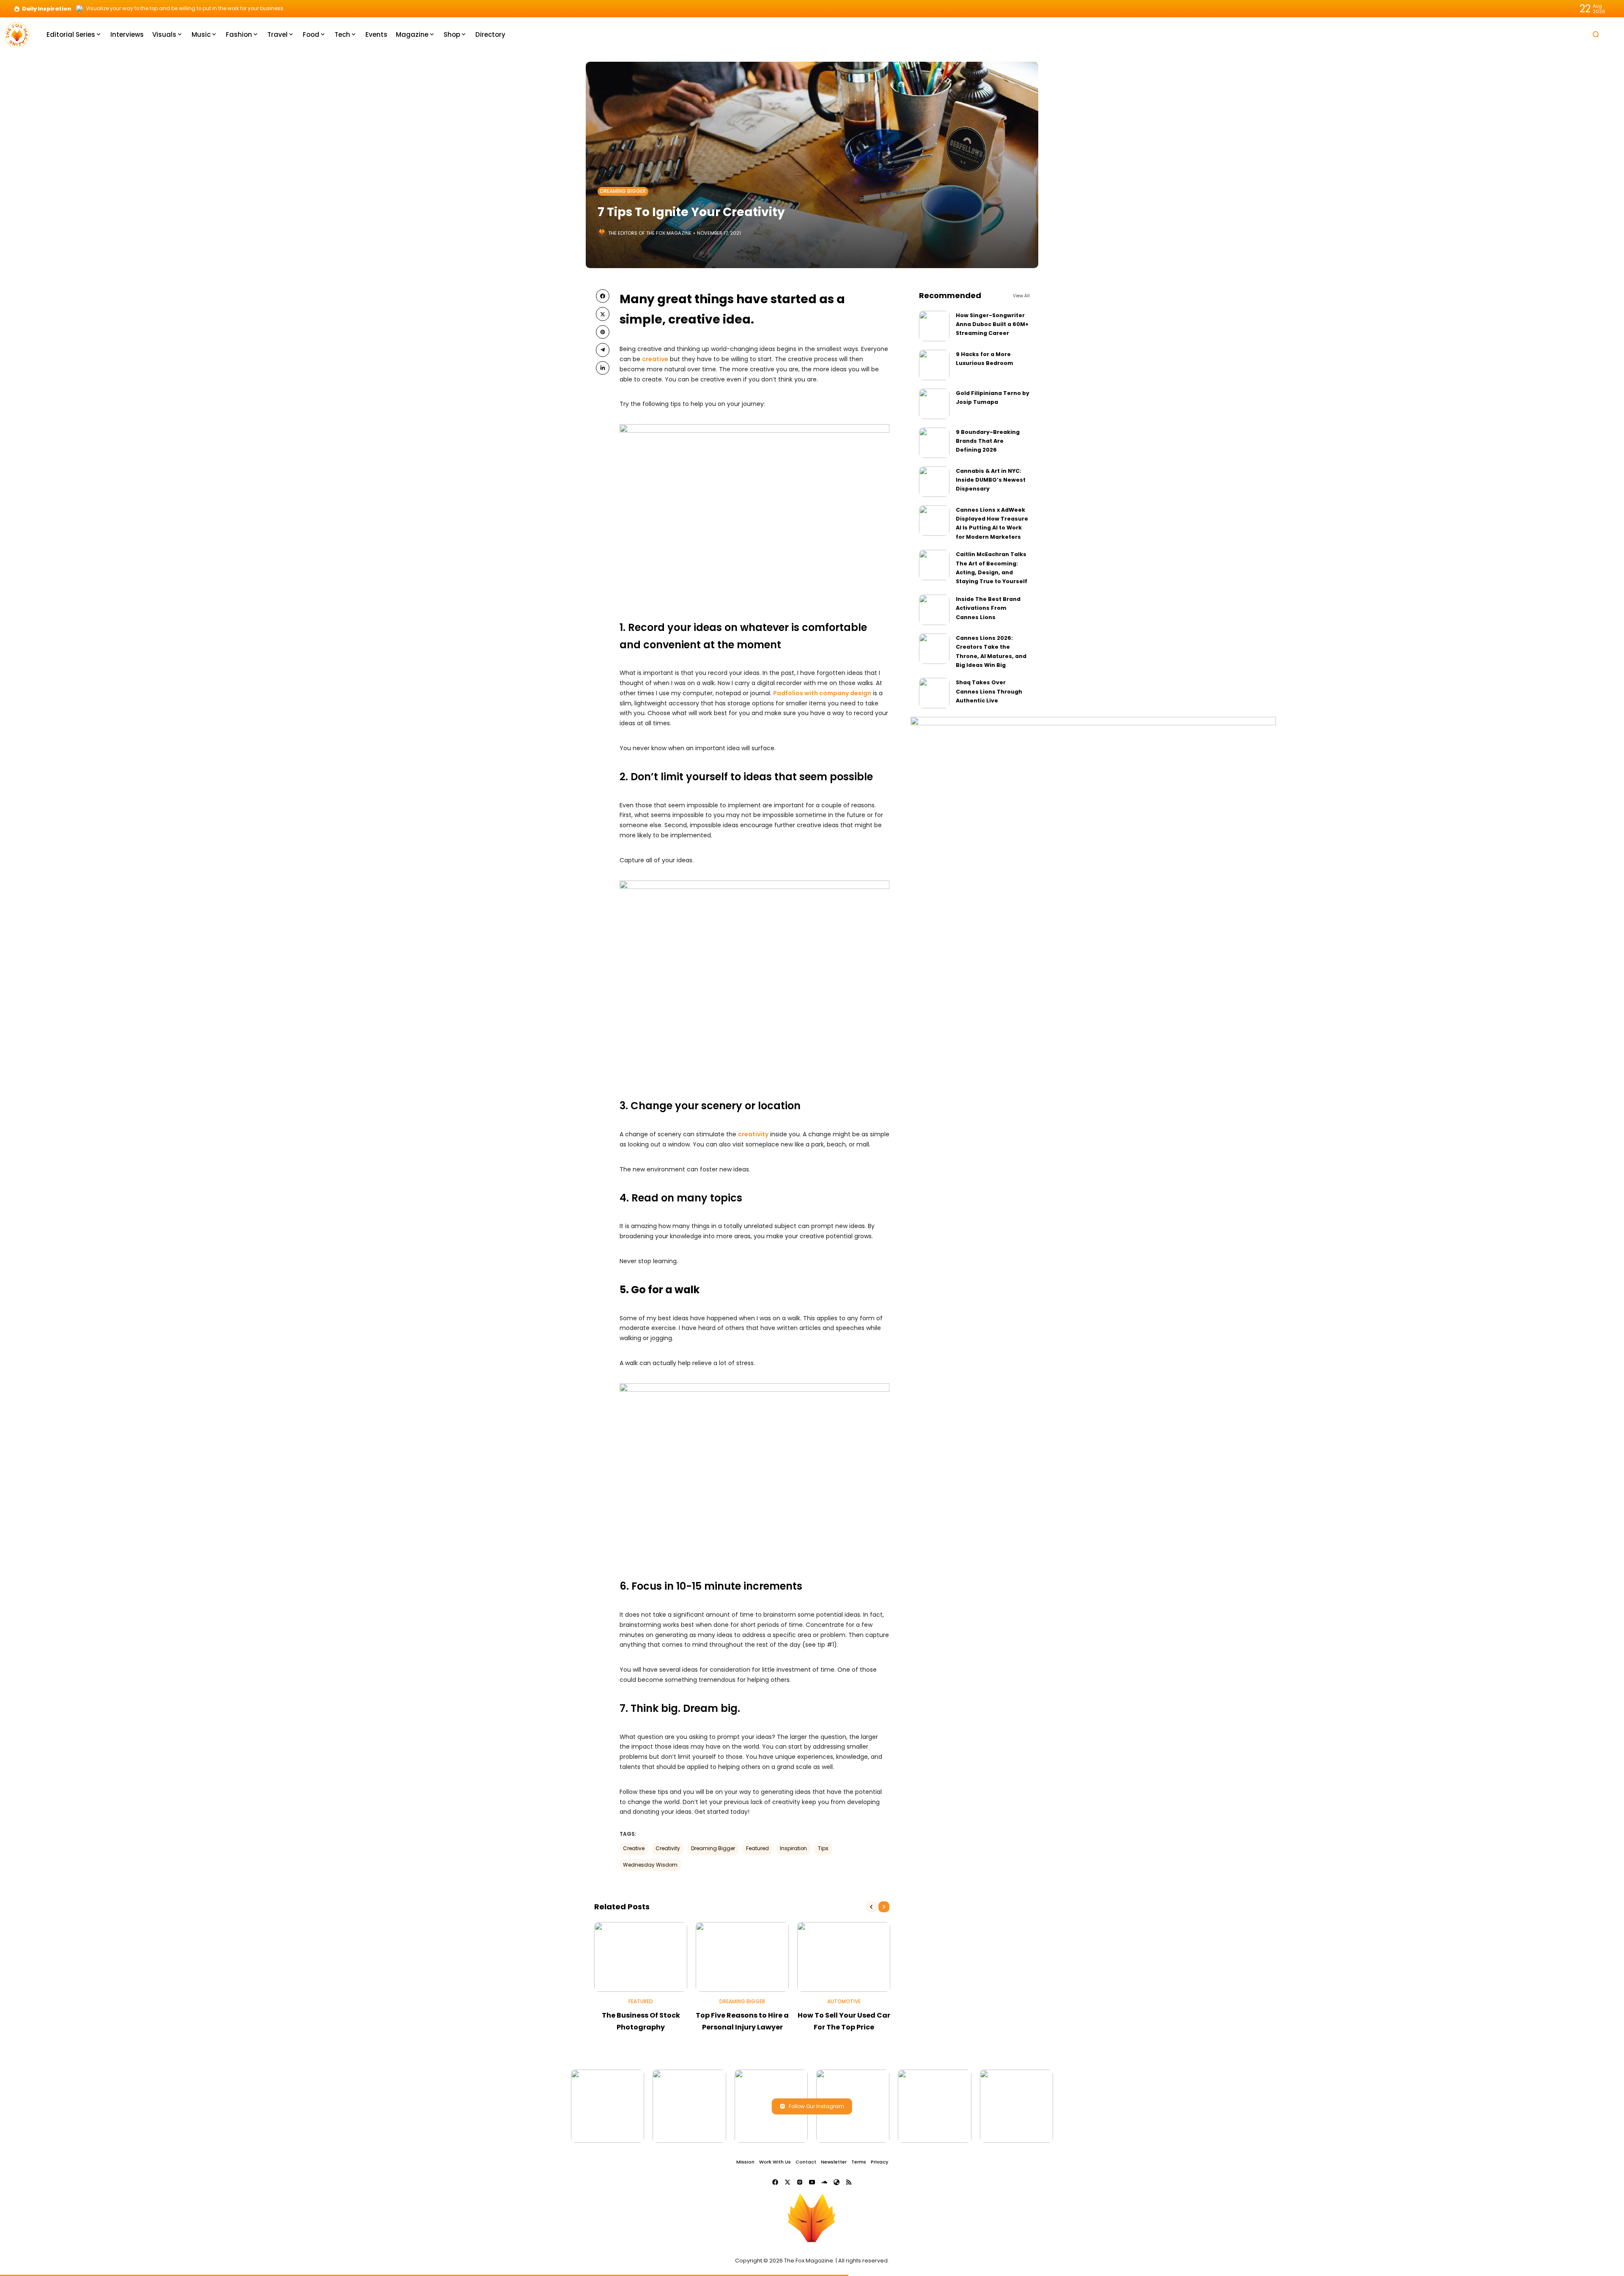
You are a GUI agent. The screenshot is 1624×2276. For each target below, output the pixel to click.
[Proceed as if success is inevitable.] (80, 8)
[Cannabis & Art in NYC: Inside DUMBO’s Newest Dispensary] (934, 482)
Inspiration (793, 1848)
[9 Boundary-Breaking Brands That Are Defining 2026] (934, 443)
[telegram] (603, 350)
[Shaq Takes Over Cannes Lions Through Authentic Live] (934, 693)
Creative (634, 1848)
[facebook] (603, 296)
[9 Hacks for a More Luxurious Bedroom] (934, 365)
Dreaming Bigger (623, 191)
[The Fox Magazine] (17, 34)
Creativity (668, 1848)
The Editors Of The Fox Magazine (650, 233)
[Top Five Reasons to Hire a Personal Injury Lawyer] (742, 1957)
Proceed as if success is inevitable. (130, 8)
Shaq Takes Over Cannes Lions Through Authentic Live (989, 691)
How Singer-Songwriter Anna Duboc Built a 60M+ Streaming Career (992, 324)
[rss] (849, 2182)
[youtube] (812, 2182)
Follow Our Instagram (816, 2106)
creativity (753, 1134)
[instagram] (800, 2182)
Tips (823, 1848)
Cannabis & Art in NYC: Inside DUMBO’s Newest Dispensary (991, 480)
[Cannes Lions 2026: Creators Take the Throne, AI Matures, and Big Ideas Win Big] (934, 649)
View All (1021, 296)
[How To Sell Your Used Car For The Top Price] (844, 1957)
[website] (837, 2182)
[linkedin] (603, 368)
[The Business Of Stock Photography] (641, 1957)
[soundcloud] (824, 2182)
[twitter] (603, 314)
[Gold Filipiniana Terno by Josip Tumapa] (934, 404)
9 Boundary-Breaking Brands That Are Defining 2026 (988, 441)
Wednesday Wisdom (650, 1865)
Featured (757, 1848)
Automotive (844, 2002)
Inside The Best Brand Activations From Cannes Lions (988, 608)
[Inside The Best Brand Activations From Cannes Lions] (934, 610)
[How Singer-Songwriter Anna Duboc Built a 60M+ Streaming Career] (934, 326)
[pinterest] (603, 332)
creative (655, 359)
